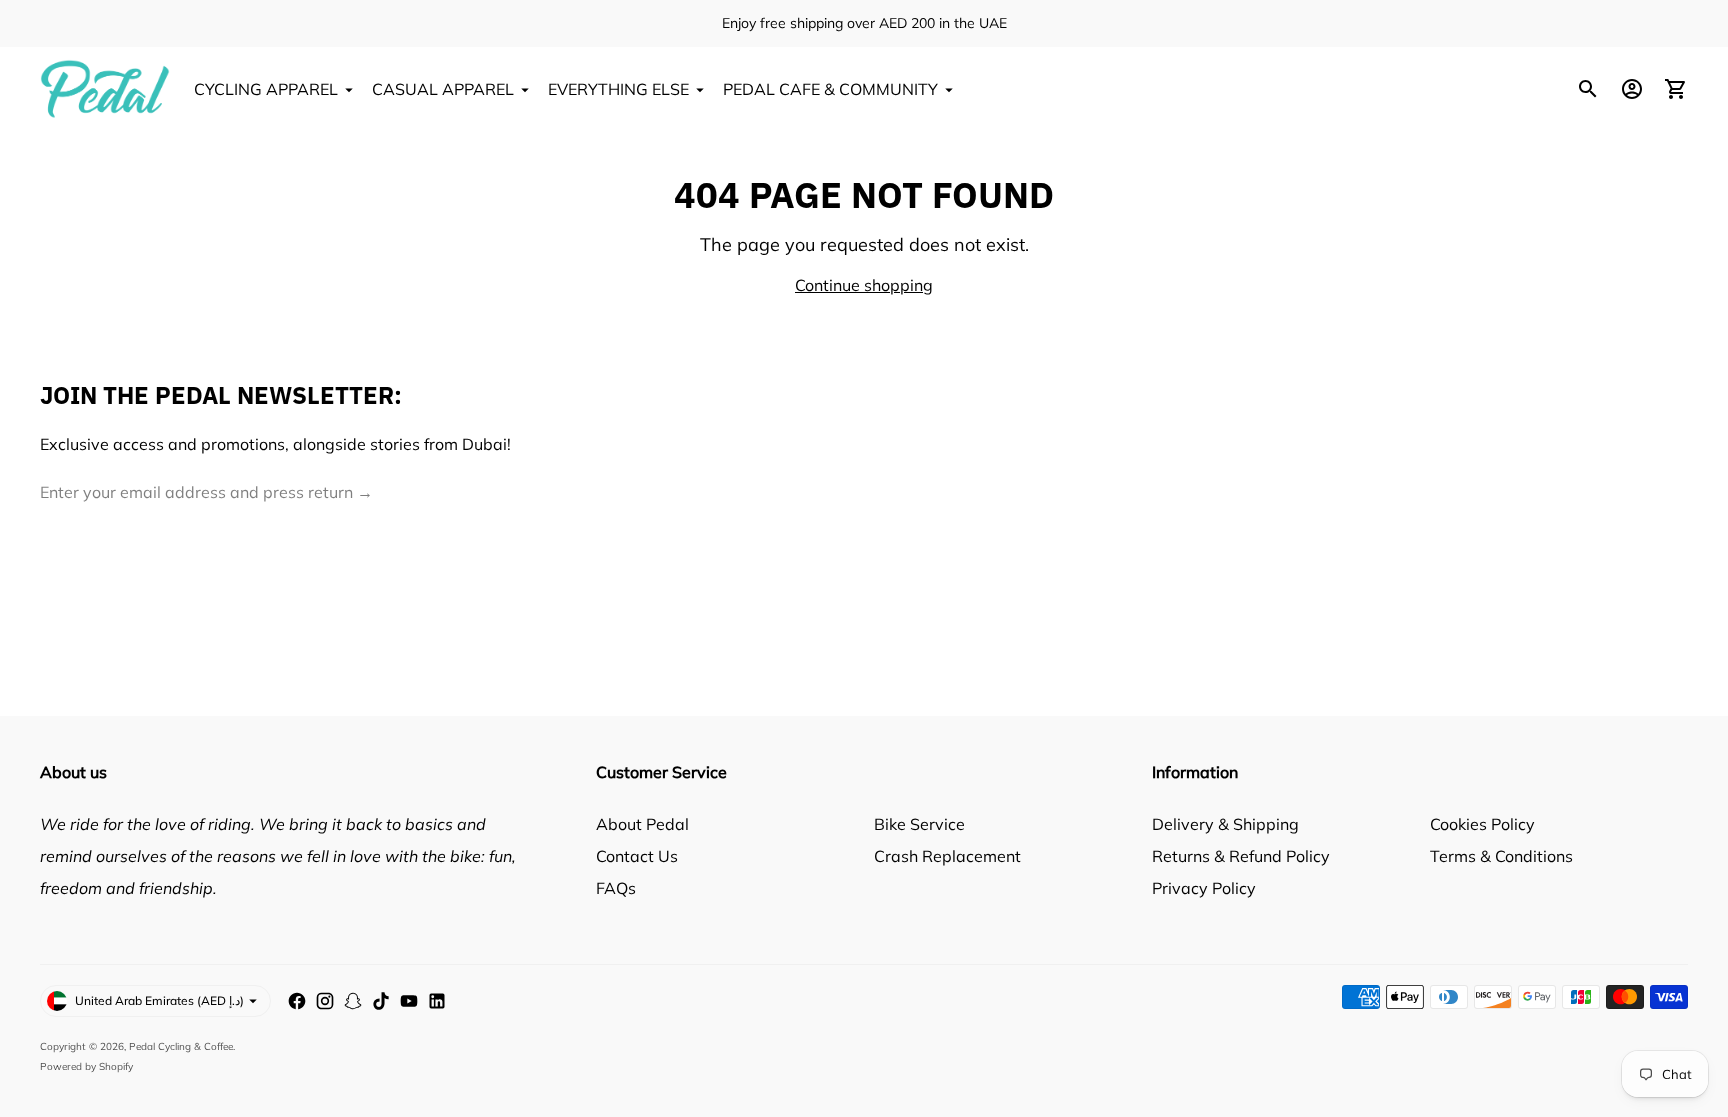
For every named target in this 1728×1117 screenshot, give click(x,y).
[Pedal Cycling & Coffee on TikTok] (381, 1001)
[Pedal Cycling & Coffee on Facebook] (297, 1001)
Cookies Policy (1482, 824)
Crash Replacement (947, 856)
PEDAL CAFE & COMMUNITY (830, 89)
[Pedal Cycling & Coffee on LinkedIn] (437, 1001)
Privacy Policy (1204, 888)
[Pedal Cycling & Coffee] (105, 89)
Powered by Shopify (86, 1066)
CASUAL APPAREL (443, 89)
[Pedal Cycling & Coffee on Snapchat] (353, 1001)
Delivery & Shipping (1225, 824)
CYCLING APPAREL (266, 89)
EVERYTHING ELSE (618, 89)
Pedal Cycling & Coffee (181, 1046)
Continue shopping (864, 285)
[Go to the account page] (1632, 89)
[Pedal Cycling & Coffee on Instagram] (325, 1001)
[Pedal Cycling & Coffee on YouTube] (409, 1001)
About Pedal (642, 824)
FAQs (616, 888)
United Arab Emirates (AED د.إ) (159, 1000)
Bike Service (919, 824)
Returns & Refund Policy (1241, 856)
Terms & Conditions (1501, 856)
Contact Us (637, 856)
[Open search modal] (1588, 89)
